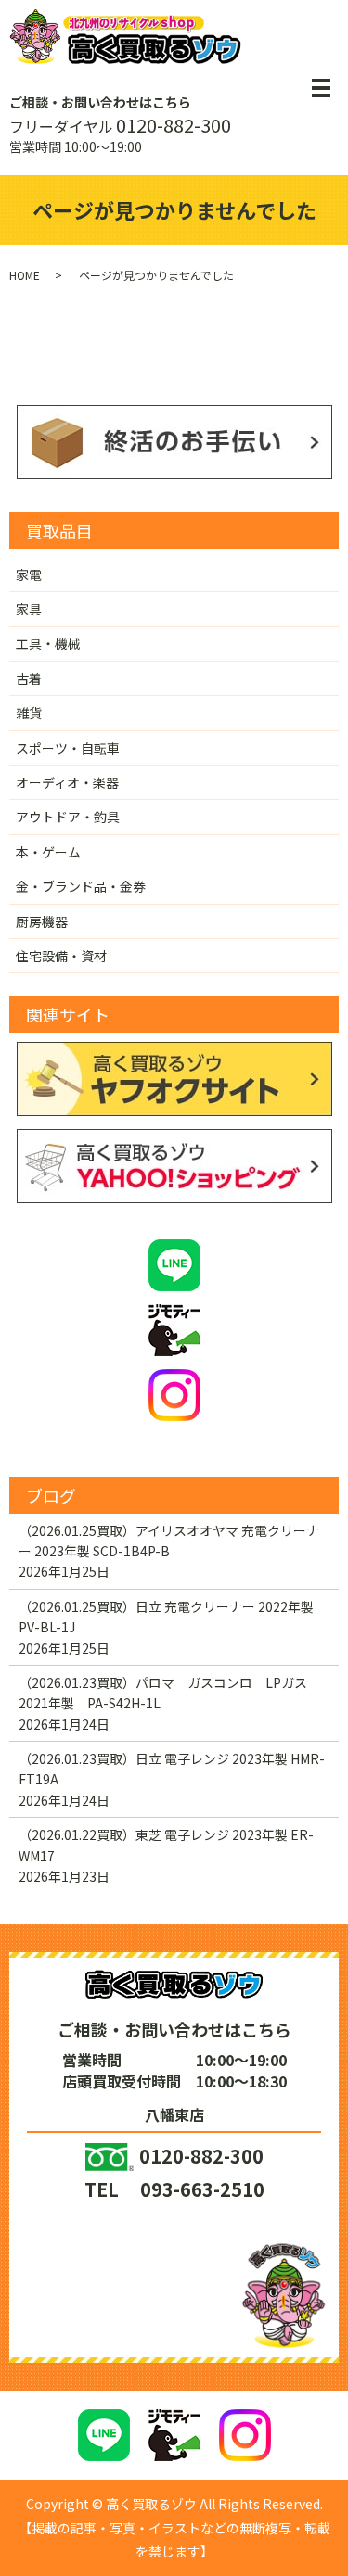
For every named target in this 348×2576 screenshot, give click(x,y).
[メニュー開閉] (321, 88)
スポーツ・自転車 (68, 748)
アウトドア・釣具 (68, 817)
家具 (29, 609)
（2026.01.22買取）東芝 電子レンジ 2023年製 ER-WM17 (166, 1845)
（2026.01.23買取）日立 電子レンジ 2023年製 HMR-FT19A (172, 1769)
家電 (29, 575)
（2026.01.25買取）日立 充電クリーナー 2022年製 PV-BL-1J (166, 1617)
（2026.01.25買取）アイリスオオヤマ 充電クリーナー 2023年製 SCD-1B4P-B (169, 1541)
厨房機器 (42, 921)
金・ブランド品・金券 (81, 886)
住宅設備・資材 (61, 956)
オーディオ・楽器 (67, 782)
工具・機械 (48, 643)
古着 (29, 679)
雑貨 (29, 713)
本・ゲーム (48, 852)
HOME (25, 275)
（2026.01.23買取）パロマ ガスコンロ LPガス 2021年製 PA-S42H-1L (169, 1693)
